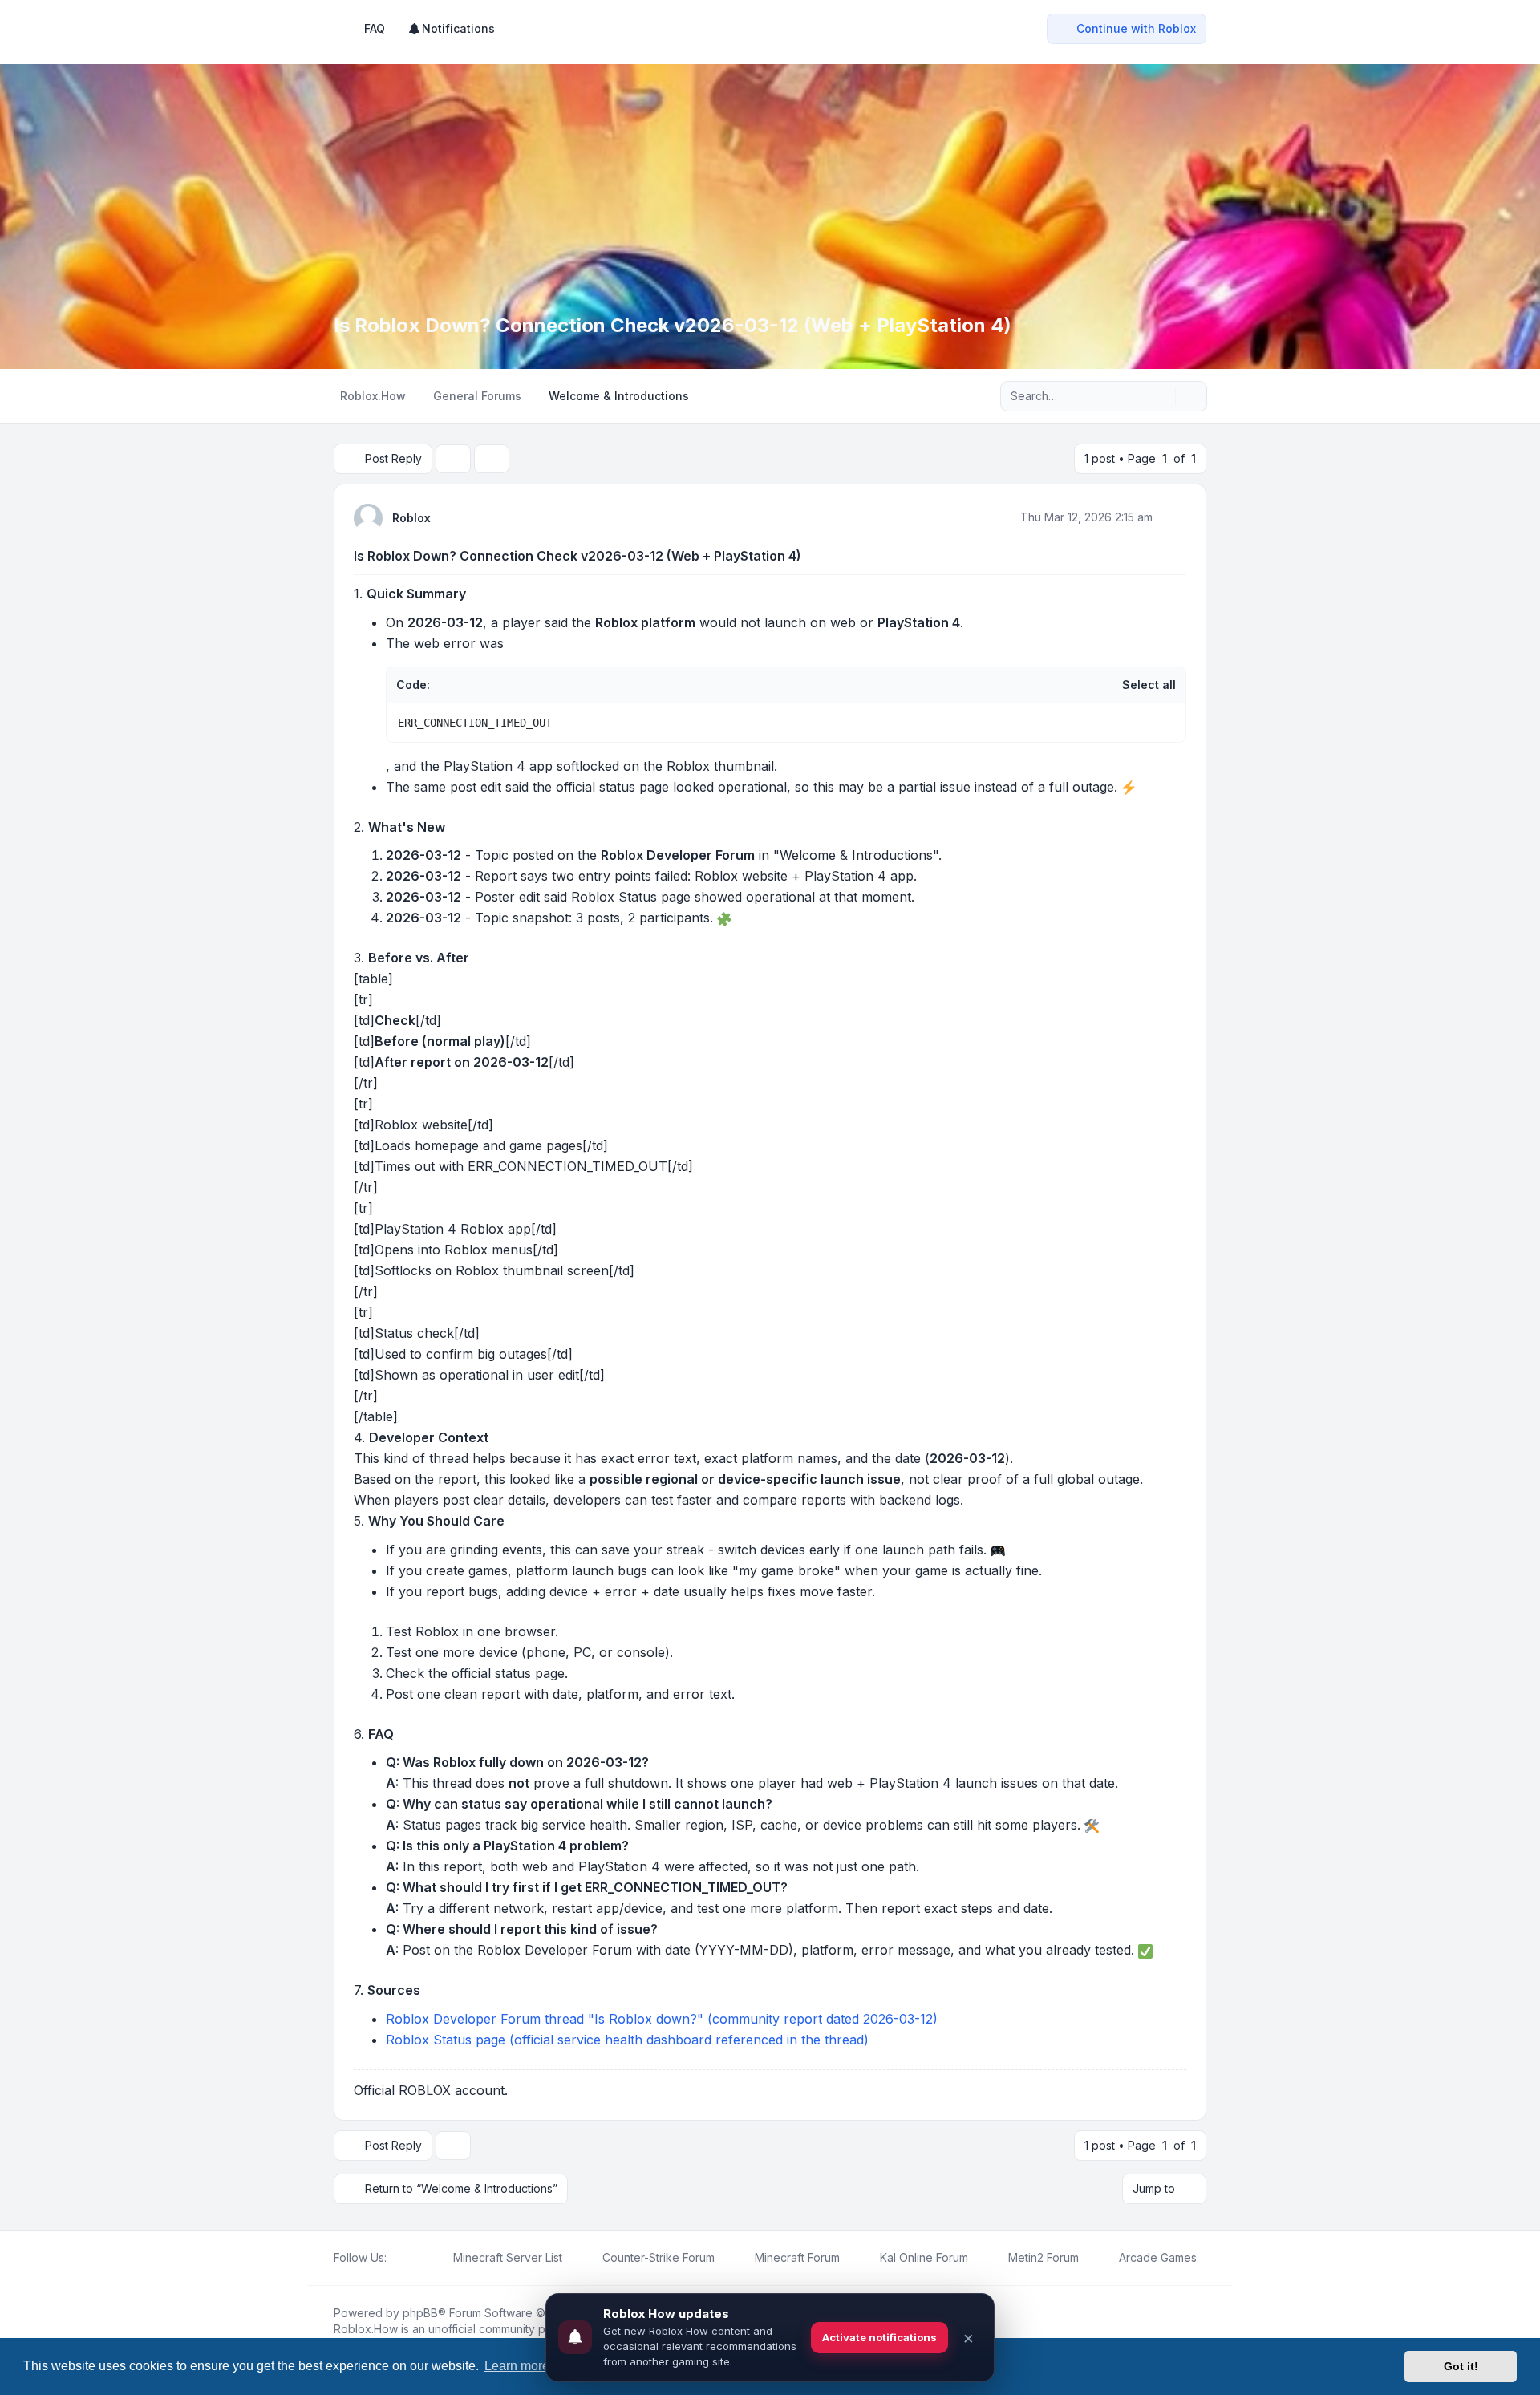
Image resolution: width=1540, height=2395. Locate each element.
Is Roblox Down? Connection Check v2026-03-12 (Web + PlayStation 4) (577, 556)
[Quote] (1173, 517)
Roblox (411, 518)
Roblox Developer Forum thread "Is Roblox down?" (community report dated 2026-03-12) (662, 2019)
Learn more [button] (517, 2366)
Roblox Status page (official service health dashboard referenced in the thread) (627, 2040)
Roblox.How (366, 2329)
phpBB (420, 2313)
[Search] (1161, 396)
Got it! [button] (1461, 2366)
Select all (1149, 685)
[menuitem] (451, 29)
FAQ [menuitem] (375, 28)
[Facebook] (396, 2258)
